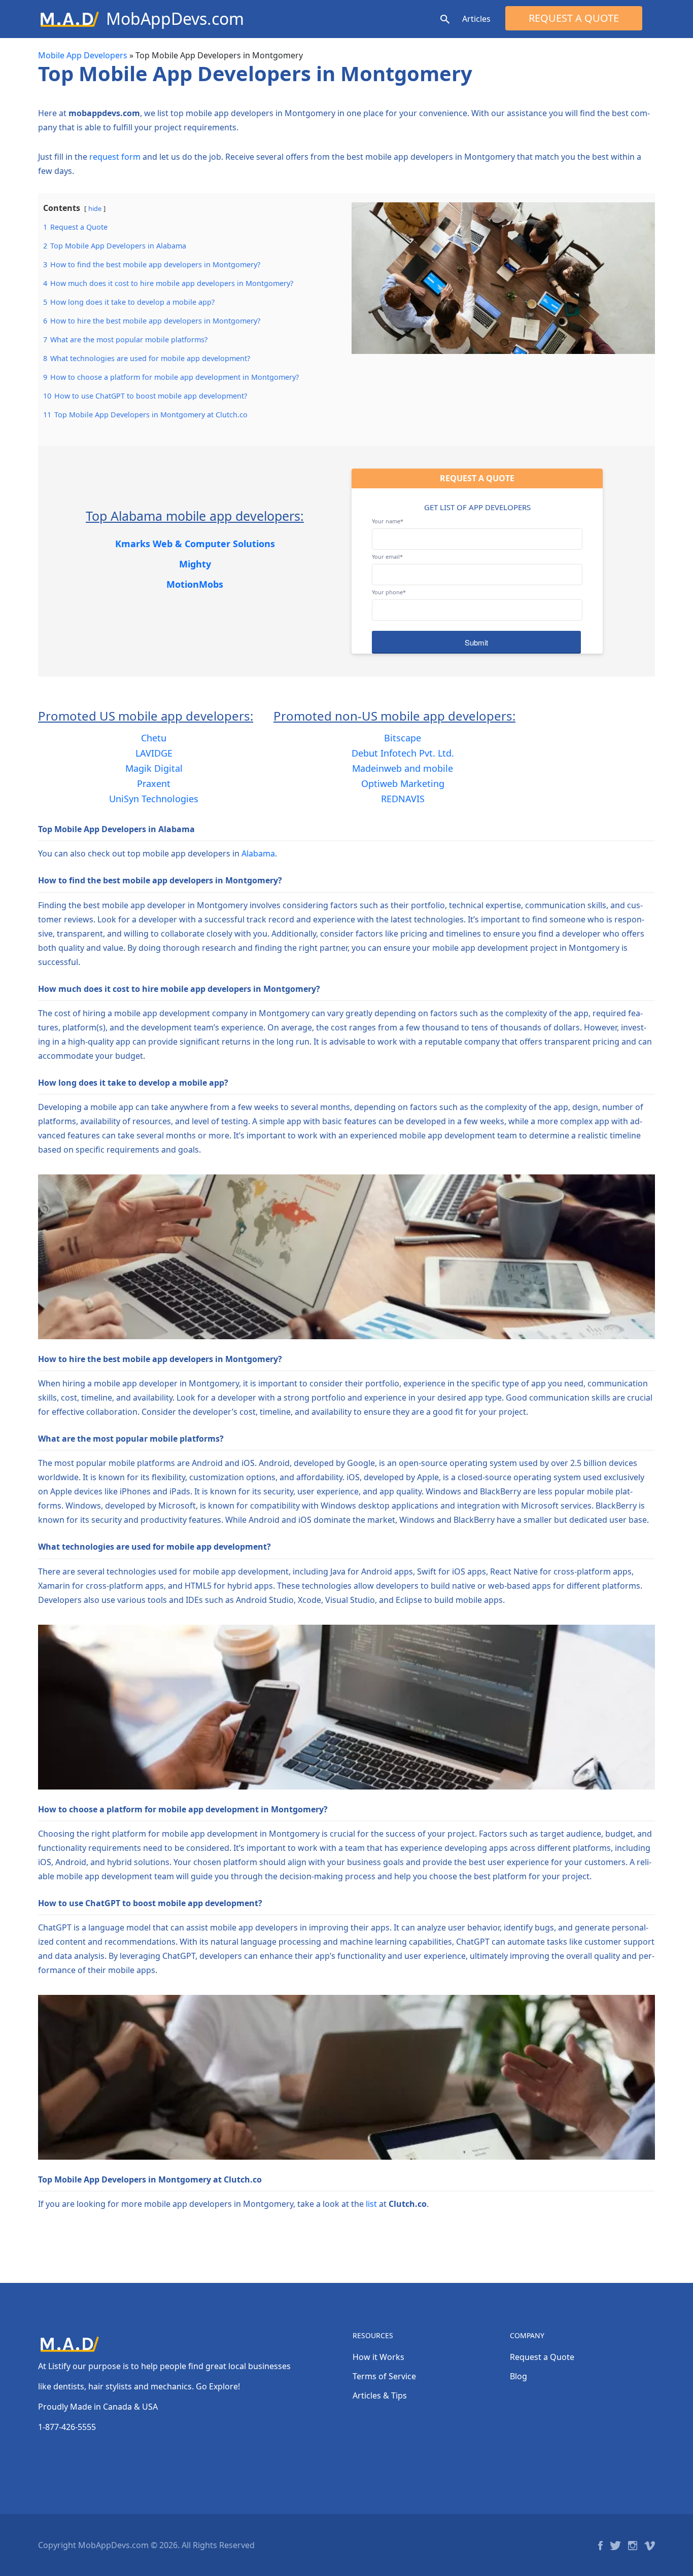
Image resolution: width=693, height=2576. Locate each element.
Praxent (154, 783)
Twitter (615, 2546)
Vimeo (650, 2546)
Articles (476, 19)
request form (115, 157)
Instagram (633, 2546)
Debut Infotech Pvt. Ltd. (403, 753)
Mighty (195, 564)
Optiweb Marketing (403, 783)
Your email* (387, 557)
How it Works (378, 2357)
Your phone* (389, 592)
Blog (518, 2376)
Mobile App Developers (83, 55)
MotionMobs (195, 584)
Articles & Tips (380, 2395)
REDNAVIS (403, 799)
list (371, 2204)
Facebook (600, 2546)
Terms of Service (384, 2376)
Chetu (154, 738)
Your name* (388, 521)
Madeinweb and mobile (403, 768)
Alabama (258, 853)
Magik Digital (154, 768)
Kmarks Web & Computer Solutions (195, 544)
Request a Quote (574, 18)
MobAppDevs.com (175, 19)
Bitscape (403, 738)
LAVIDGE (154, 753)
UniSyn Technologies (154, 799)
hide (95, 208)
